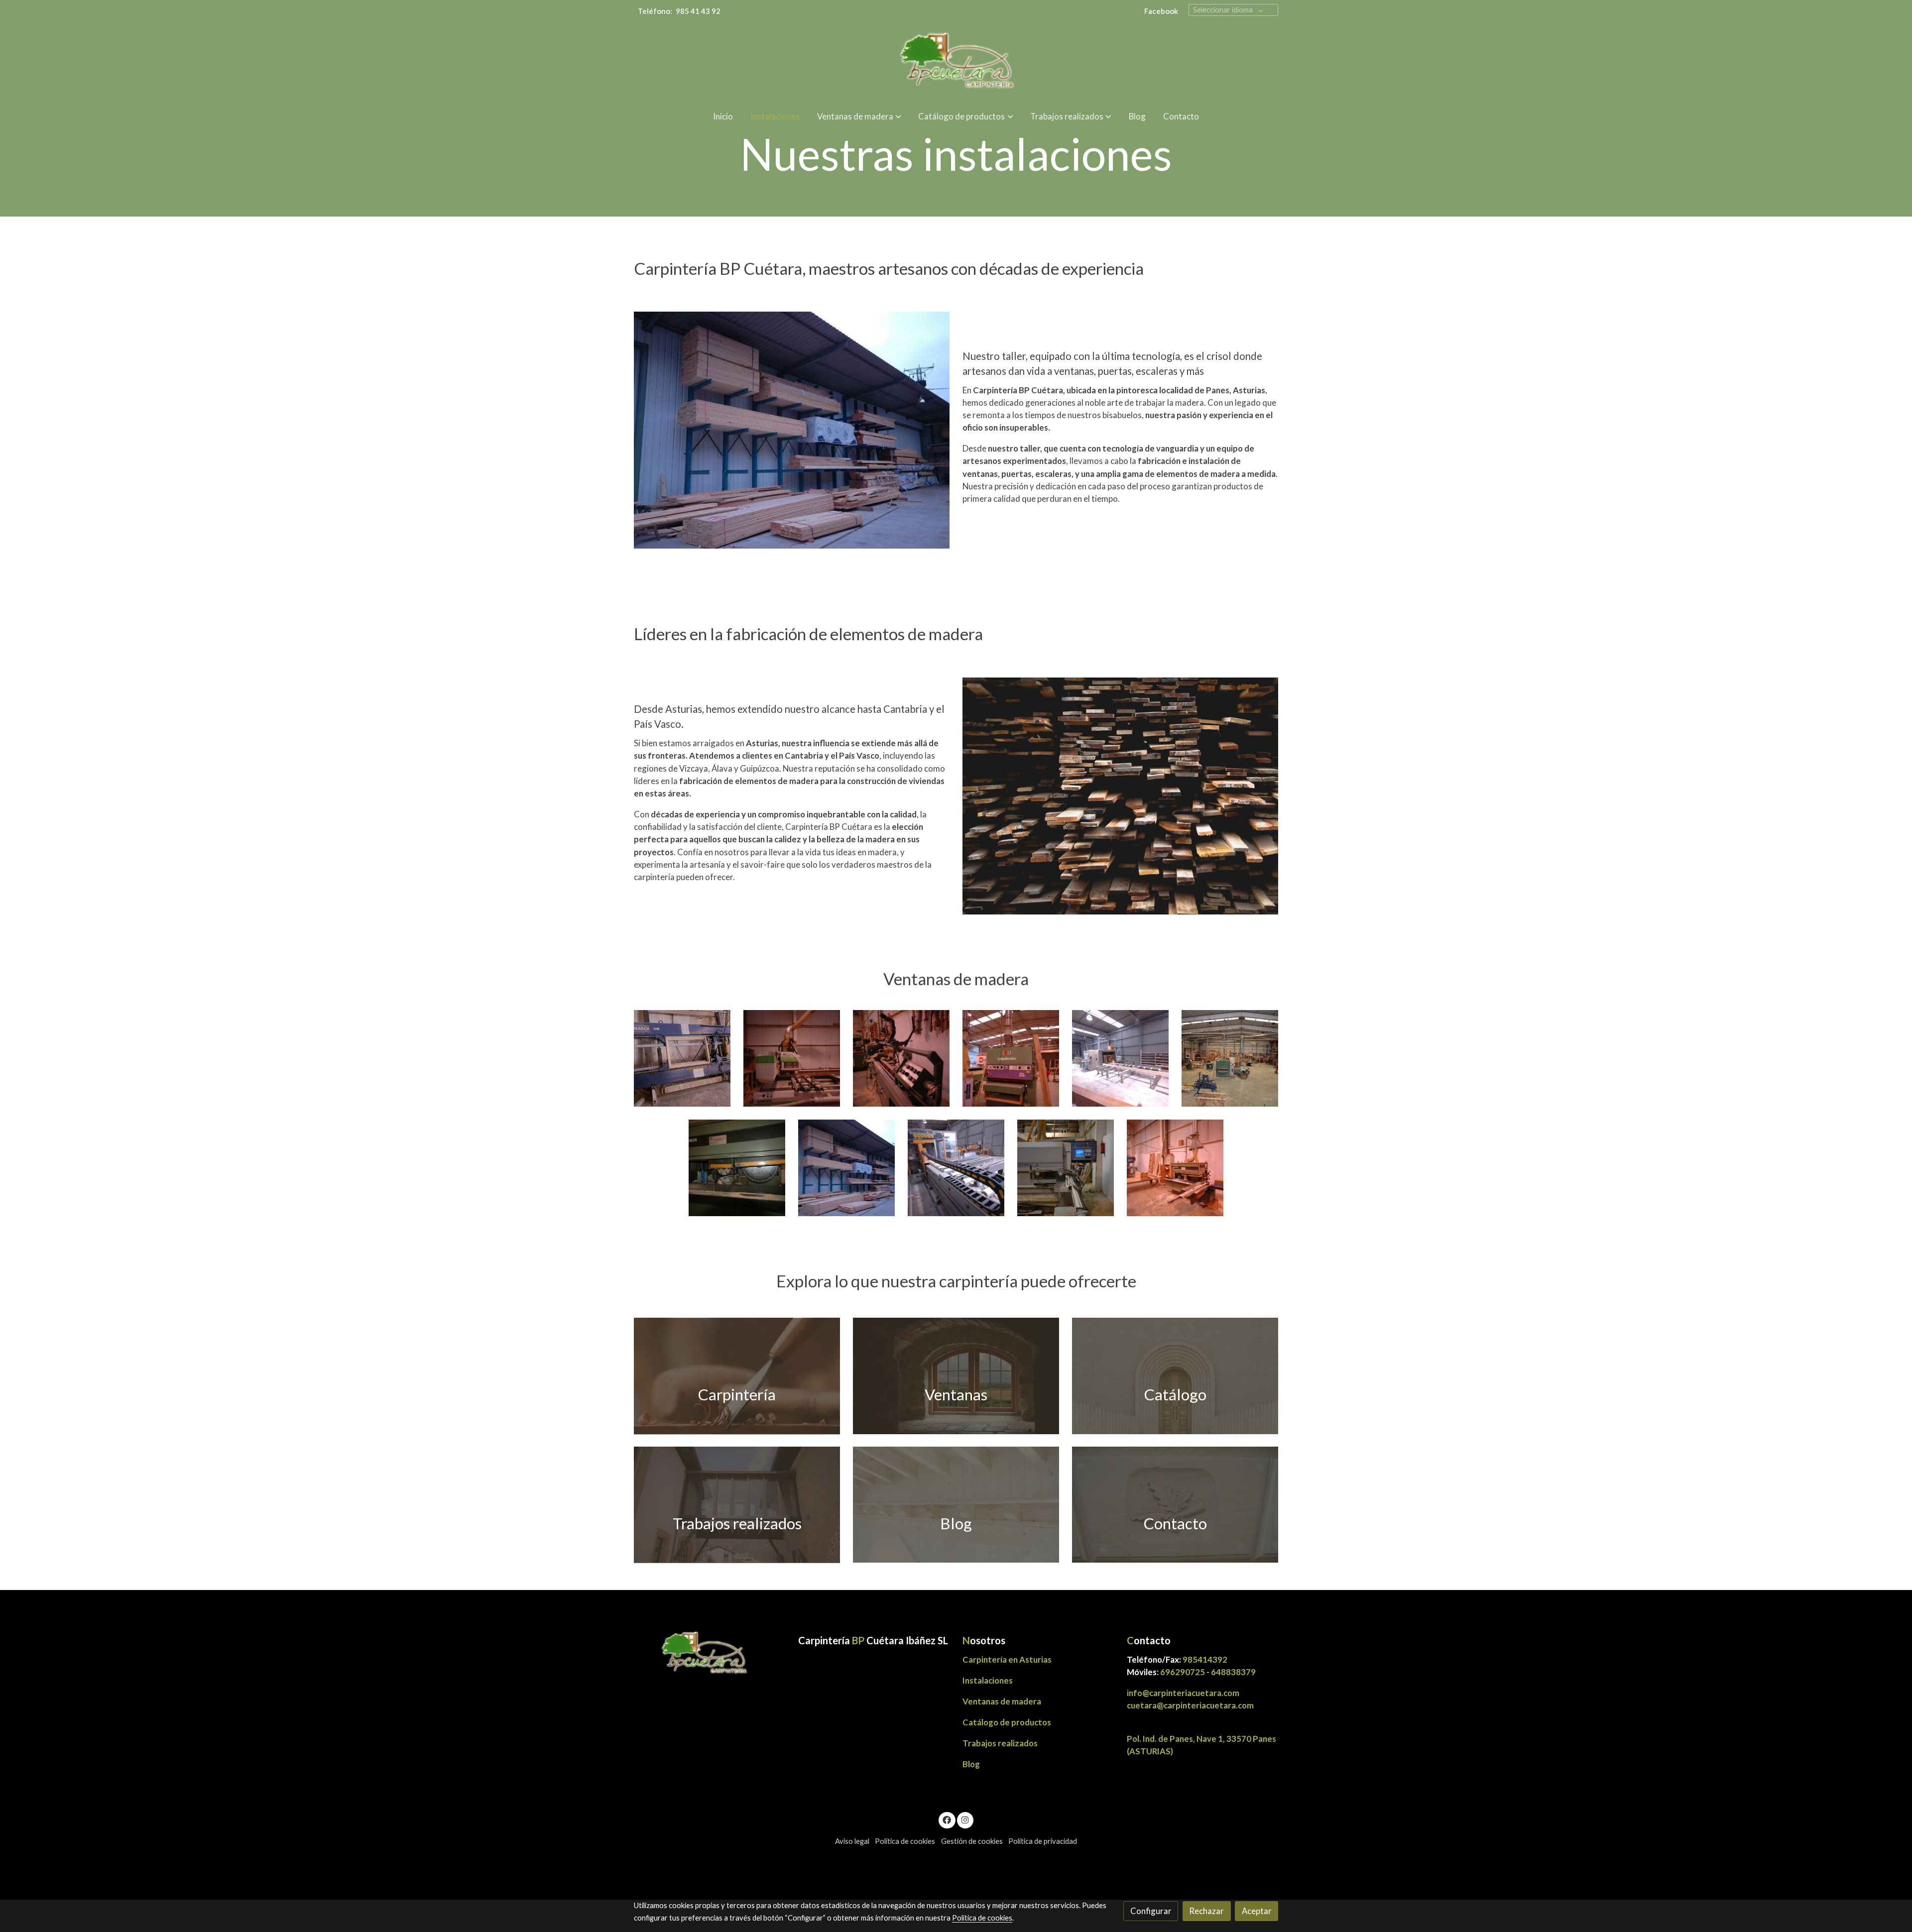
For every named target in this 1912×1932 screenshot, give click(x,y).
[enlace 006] (1175, 1504)
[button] (859, 116)
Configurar (1151, 1911)
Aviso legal (852, 1841)
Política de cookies (905, 1841)
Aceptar (1257, 1911)
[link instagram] (965, 1819)
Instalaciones (988, 1680)
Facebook (1161, 11)
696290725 (1183, 1672)
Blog (971, 1764)
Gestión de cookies (972, 1841)
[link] (956, 62)
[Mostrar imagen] (682, 1059)
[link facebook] (947, 1819)
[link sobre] (710, 1654)
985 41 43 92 (698, 11)
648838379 (1233, 1672)
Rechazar (1206, 1911)
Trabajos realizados (1000, 1743)
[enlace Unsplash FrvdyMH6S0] (1175, 1375)
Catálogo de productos (1007, 1722)
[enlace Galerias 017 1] (737, 1504)
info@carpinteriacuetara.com (1184, 1693)
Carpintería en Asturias (1007, 1659)
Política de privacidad (1043, 1841)
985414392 (1205, 1659)
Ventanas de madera (1002, 1701)
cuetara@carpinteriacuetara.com (1190, 1705)
